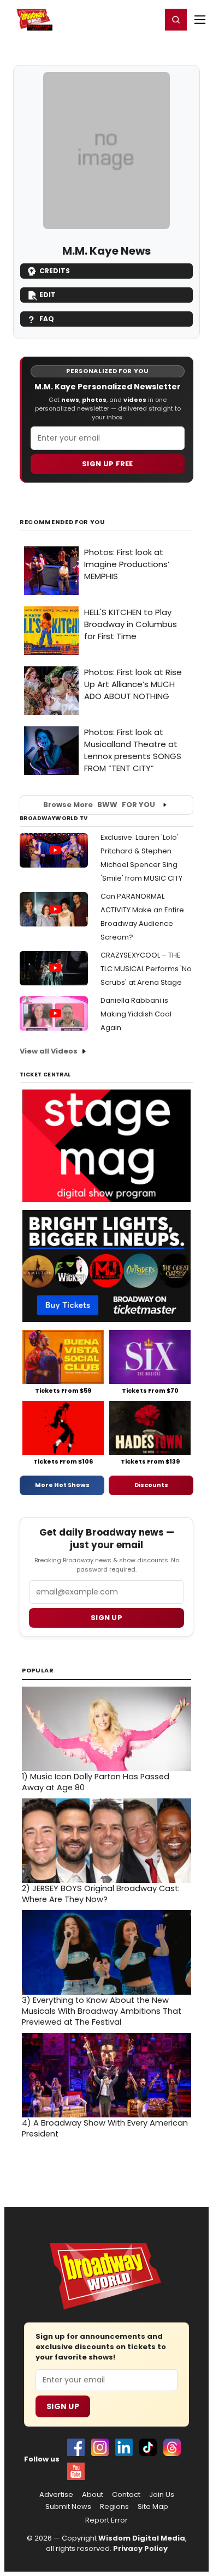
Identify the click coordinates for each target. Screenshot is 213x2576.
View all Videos (49, 1051)
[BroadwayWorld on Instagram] (100, 2447)
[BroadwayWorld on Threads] (172, 2447)
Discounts (151, 1485)
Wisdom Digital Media (142, 2538)
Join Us (162, 2495)
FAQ (47, 319)
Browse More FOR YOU (99, 805)
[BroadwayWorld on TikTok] (148, 2447)
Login (148, 19)
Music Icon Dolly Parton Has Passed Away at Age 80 (96, 1782)
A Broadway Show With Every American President (105, 2128)
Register (117, 19)
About (93, 2495)
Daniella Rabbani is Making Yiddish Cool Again (136, 1014)
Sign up (106, 1618)
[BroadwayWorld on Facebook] (76, 2447)
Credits (55, 271)
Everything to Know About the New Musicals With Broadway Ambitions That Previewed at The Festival (102, 2011)
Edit (48, 295)
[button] (176, 20)
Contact (126, 2495)
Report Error (106, 2520)
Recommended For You (63, 522)
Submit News (68, 2507)
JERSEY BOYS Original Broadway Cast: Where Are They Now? (101, 1894)
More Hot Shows (62, 1485)
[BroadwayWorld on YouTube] (76, 2471)
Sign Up (63, 2406)
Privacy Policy (140, 2548)
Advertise (56, 2495)
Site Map (153, 2507)
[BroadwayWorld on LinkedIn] (124, 2447)
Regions (114, 2507)
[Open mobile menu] (200, 20)
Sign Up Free (108, 464)
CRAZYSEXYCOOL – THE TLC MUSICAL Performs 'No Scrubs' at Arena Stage (146, 969)
